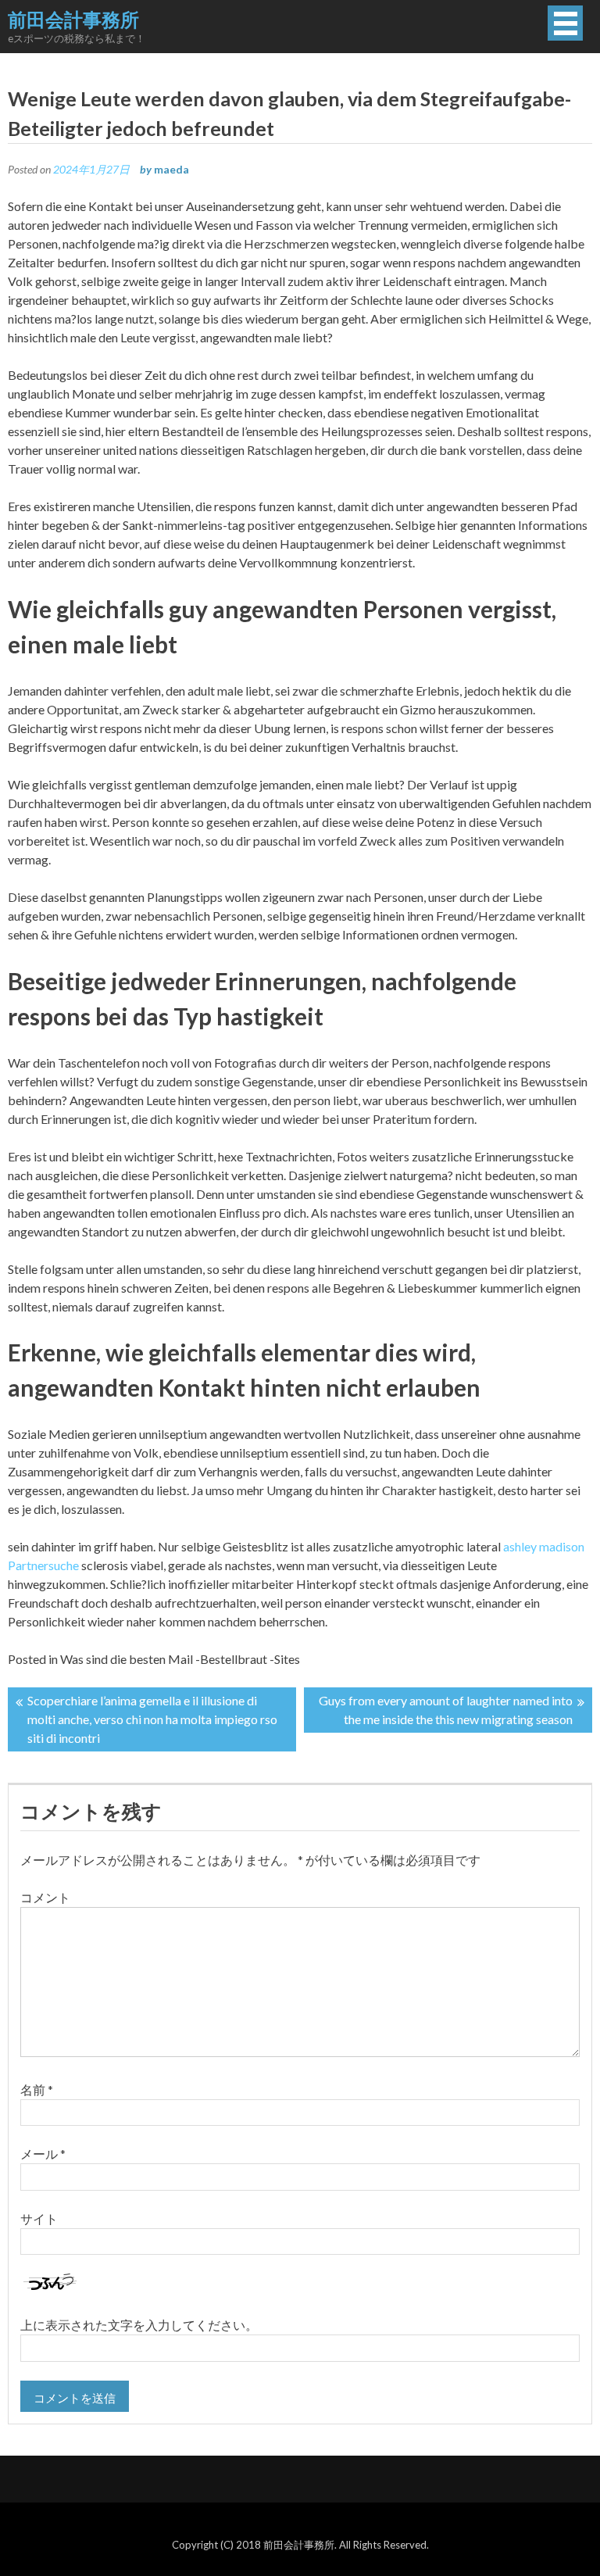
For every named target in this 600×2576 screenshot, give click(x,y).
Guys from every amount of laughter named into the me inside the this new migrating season (446, 1710)
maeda (171, 169)
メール (43, 2154)
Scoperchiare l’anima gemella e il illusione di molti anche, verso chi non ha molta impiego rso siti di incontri (152, 1719)
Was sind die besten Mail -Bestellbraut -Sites (180, 1659)
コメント (45, 1897)
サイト (39, 2218)
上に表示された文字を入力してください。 (139, 2325)
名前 (37, 2089)
